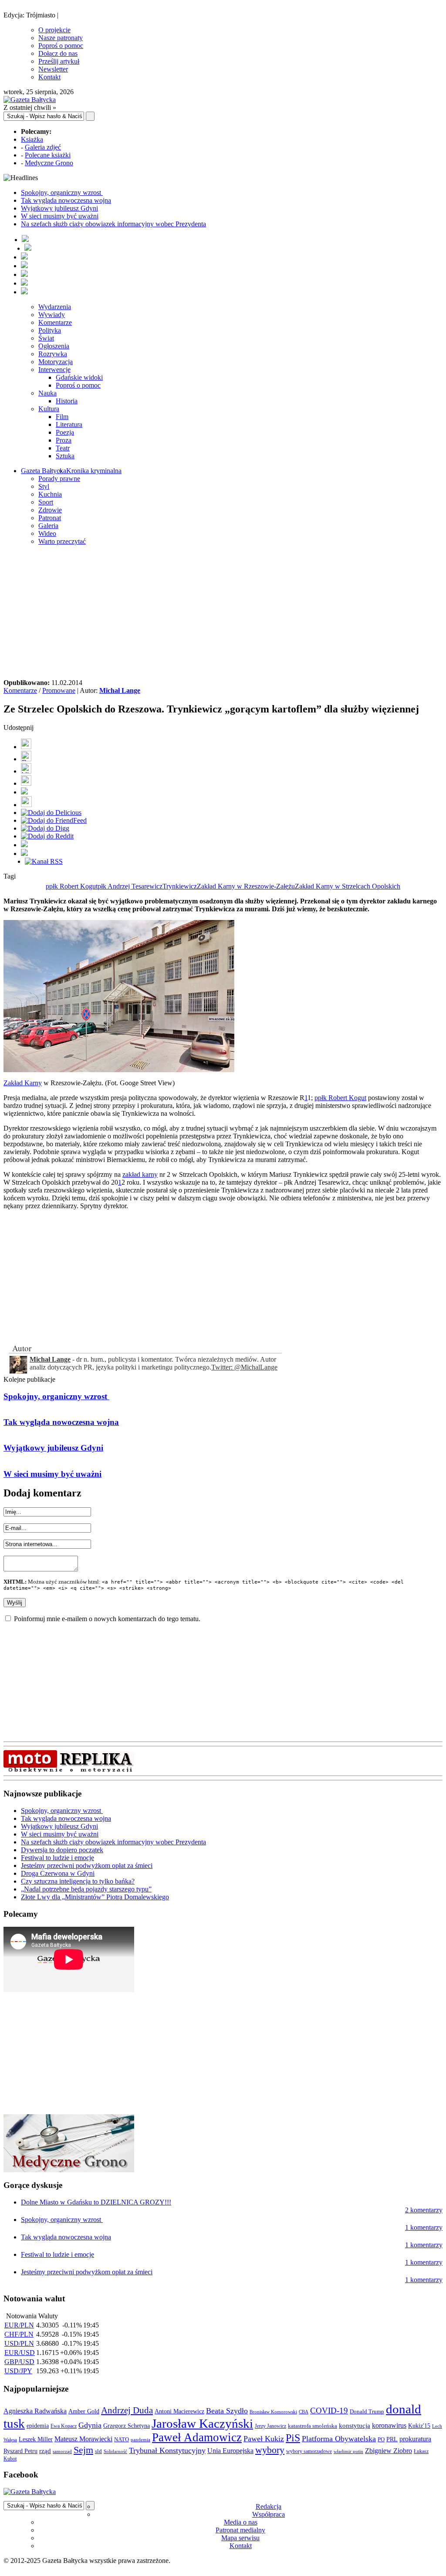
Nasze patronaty (61, 38)
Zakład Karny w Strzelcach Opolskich (348, 886)
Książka (32, 139)
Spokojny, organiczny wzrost (62, 193)
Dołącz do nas (58, 53)
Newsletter (53, 69)
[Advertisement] (223, 613)
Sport (46, 502)
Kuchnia (50, 494)
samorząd (62, 2452)
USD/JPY (18, 2371)
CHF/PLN (19, 2334)
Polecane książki (48, 155)
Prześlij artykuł (59, 61)
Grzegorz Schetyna (127, 2426)
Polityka (50, 330)
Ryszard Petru (20, 2451)
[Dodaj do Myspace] (24, 845)
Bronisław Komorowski (273, 2412)
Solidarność (115, 2451)
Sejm (83, 2450)
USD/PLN (19, 2343)
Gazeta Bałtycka (44, 471)
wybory (270, 2450)
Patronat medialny (240, 2530)
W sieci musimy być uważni (60, 216)
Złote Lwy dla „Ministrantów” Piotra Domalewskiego (95, 1897)
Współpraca (269, 2514)
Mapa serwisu (240, 2538)
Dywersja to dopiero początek (62, 1850)
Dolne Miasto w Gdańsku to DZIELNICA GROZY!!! (96, 2202)
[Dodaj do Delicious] (51, 813)
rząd (45, 2451)
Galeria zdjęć (43, 147)
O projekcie (54, 30)
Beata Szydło (227, 2411)
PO (381, 2439)
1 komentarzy (424, 2227)
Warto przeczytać (62, 541)
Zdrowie (50, 510)
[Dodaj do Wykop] (26, 783)
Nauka (47, 393)
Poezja (65, 432)
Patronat (50, 518)
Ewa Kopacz (64, 2426)
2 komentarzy (424, 2210)
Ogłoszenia (54, 346)
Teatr (63, 448)
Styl (44, 486)
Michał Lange (120, 690)
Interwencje (54, 370)
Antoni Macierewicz (179, 2411)
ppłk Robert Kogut (72, 886)
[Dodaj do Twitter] (26, 759)
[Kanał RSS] (44, 861)
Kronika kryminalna (94, 471)
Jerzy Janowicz (270, 2426)
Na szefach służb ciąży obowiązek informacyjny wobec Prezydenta (113, 224)
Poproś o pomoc (61, 46)
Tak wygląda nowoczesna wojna (66, 200)
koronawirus (389, 2425)
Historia (67, 401)
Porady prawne (59, 479)
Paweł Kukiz (264, 2439)
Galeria (48, 526)
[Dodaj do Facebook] (26, 747)
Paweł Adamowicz (197, 2437)
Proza (64, 440)
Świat (46, 338)
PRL (392, 2439)
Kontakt (49, 77)
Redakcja (269, 2506)
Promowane (59, 690)
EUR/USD (20, 2353)
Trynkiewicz (180, 886)
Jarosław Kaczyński (202, 2423)
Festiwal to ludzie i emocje (57, 1858)
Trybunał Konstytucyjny (167, 2450)
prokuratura (415, 2439)
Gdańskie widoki (79, 377)
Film (62, 417)
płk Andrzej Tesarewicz (130, 886)
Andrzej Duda (127, 2410)
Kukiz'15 (419, 2426)
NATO (122, 2440)
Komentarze (55, 322)
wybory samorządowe (309, 2451)
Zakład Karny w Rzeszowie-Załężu (246, 886)
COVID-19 (329, 2411)
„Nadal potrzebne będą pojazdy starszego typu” (86, 1889)
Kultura (49, 409)
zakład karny (140, 1174)
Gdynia (90, 2425)
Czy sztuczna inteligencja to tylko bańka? (78, 1881)
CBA (304, 2412)
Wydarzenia (55, 307)
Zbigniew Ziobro (389, 2451)
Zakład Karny (23, 1083)
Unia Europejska (230, 2451)
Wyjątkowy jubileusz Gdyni (59, 208)
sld (98, 2451)
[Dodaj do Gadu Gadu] (26, 805)
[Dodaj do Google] (24, 792)
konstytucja (355, 2426)
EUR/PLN (19, 2325)
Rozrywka (53, 354)
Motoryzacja (56, 362)
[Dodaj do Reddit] (47, 836)
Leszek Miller (36, 2439)
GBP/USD (19, 2362)
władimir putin (348, 2451)
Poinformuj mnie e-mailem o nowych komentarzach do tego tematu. (107, 1619)
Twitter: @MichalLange (244, 1367)
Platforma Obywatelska (339, 2439)
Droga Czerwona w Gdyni (58, 1873)
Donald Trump (367, 2411)
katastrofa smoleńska (313, 2426)
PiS (293, 2438)
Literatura (69, 424)
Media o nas (241, 2522)
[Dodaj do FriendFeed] (54, 820)
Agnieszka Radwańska (35, 2411)
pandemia (140, 2440)
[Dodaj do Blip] (26, 771)
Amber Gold (84, 2411)
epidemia (38, 2426)
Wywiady (52, 315)
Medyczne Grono (49, 163)
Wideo (47, 533)
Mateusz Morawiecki (83, 2439)
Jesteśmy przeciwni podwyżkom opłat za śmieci (87, 1866)
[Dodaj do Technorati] (24, 854)
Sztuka (65, 456)
